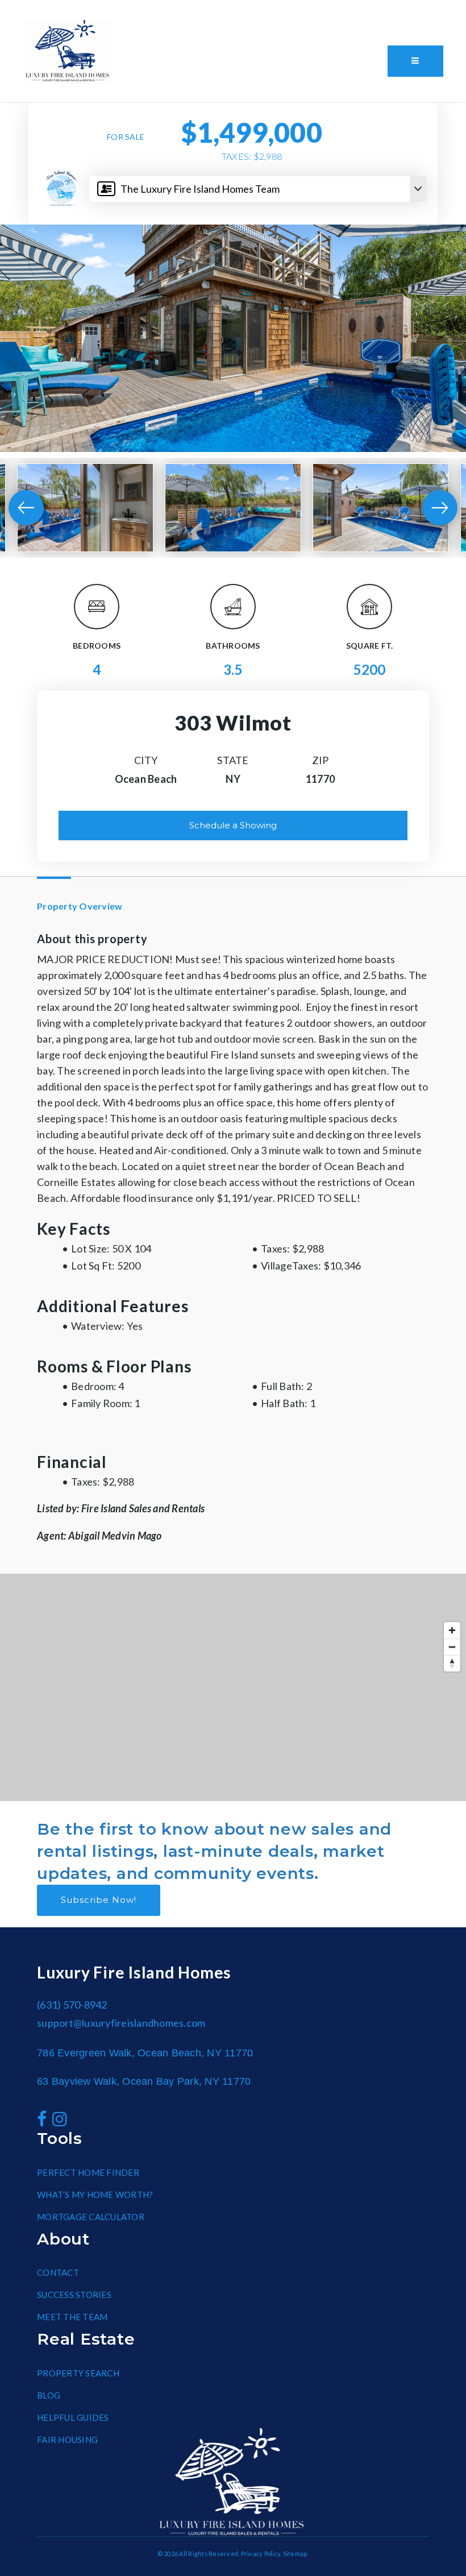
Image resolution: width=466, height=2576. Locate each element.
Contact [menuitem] (58, 2272)
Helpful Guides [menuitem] (73, 2417)
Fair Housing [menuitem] (67, 2440)
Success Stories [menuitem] (74, 2295)
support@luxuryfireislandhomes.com (121, 2023)
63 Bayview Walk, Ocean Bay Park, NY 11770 (144, 2081)
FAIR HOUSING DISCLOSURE (215, 12)
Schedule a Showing (233, 825)
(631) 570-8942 (67, 94)
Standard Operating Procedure (301, 12)
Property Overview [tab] (80, 906)
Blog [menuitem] (49, 2395)
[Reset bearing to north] (452, 1663)
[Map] (233, 1687)
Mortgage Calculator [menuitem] (91, 2217)
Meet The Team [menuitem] (72, 2317)
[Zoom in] (452, 1630)
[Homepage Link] (68, 49)
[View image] (85, 508)
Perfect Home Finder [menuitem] (88, 2172)
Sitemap (295, 2554)
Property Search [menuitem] (78, 2373)
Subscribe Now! (99, 1900)
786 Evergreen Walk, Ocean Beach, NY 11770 (145, 2053)
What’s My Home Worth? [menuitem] (95, 2195)
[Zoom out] (452, 1647)
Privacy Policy (261, 2554)
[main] (233, 952)
